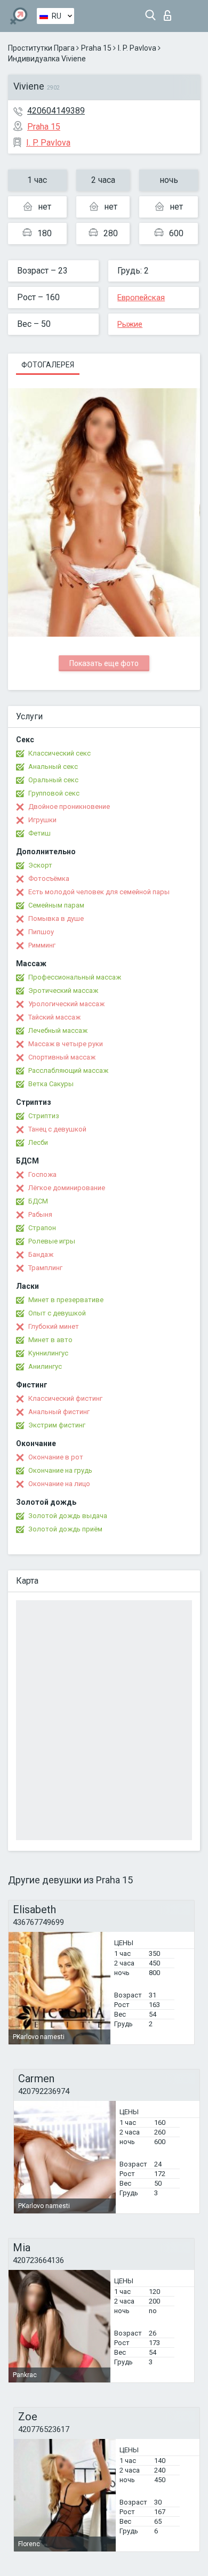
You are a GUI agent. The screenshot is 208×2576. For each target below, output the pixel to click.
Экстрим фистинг (57, 1425)
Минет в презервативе (66, 1300)
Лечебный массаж (58, 1030)
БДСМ (38, 1201)
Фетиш (39, 833)
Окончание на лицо (59, 1484)
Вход (170, 13)
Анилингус (45, 1366)
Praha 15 (96, 48)
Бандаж (41, 1254)
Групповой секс (54, 793)
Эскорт (40, 865)
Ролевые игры (52, 1241)
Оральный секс (53, 780)
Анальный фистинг (59, 1412)
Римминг (42, 945)
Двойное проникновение (69, 806)
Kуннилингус (48, 1353)
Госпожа (42, 1174)
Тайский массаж (54, 1017)
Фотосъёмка (49, 878)
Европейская (141, 298)
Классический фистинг (65, 1398)
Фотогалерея (48, 365)
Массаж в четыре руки (66, 1044)
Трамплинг (45, 1268)
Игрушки (42, 820)
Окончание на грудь (60, 1470)
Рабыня (40, 1214)
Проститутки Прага (41, 48)
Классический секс (59, 753)
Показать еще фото (104, 663)
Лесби (38, 1142)
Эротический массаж (63, 990)
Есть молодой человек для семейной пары (99, 892)
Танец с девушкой (57, 1129)
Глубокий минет (54, 1326)
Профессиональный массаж (75, 977)
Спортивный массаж (62, 1057)
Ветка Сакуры (51, 1084)
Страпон (42, 1228)
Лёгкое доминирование (67, 1188)
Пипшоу (41, 932)
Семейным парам (56, 905)
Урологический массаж (66, 1004)
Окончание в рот (56, 1457)
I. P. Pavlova (137, 48)
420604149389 (56, 111)
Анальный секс (53, 767)
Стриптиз (44, 1116)
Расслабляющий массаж (68, 1070)
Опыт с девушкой (57, 1313)
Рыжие (130, 324)
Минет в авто (50, 1340)
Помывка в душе (56, 918)
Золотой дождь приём (65, 1529)
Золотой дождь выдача (68, 1516)
